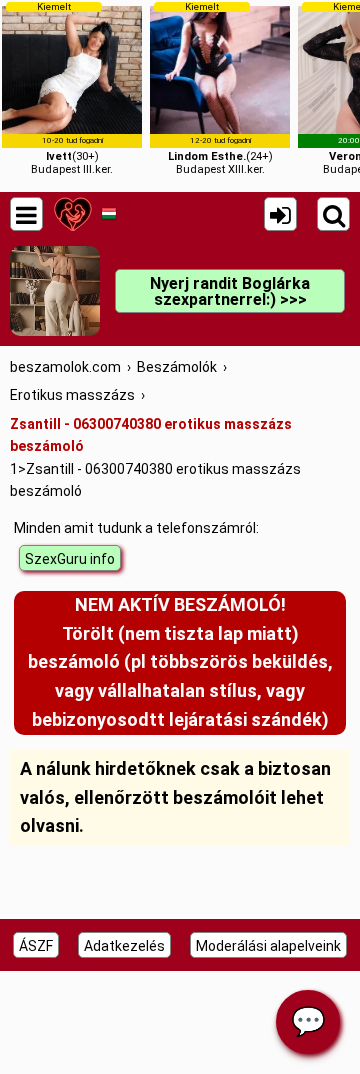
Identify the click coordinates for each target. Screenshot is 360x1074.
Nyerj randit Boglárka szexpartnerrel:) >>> (230, 291)
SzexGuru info (70, 559)
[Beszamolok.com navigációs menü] (26, 214)
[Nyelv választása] (108, 214)
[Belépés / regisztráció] (280, 214)
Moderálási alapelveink (268, 946)
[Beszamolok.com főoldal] (72, 214)
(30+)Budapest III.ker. (72, 88)
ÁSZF (36, 946)
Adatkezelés (124, 946)
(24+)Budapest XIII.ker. (220, 88)
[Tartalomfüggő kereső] (333, 214)
